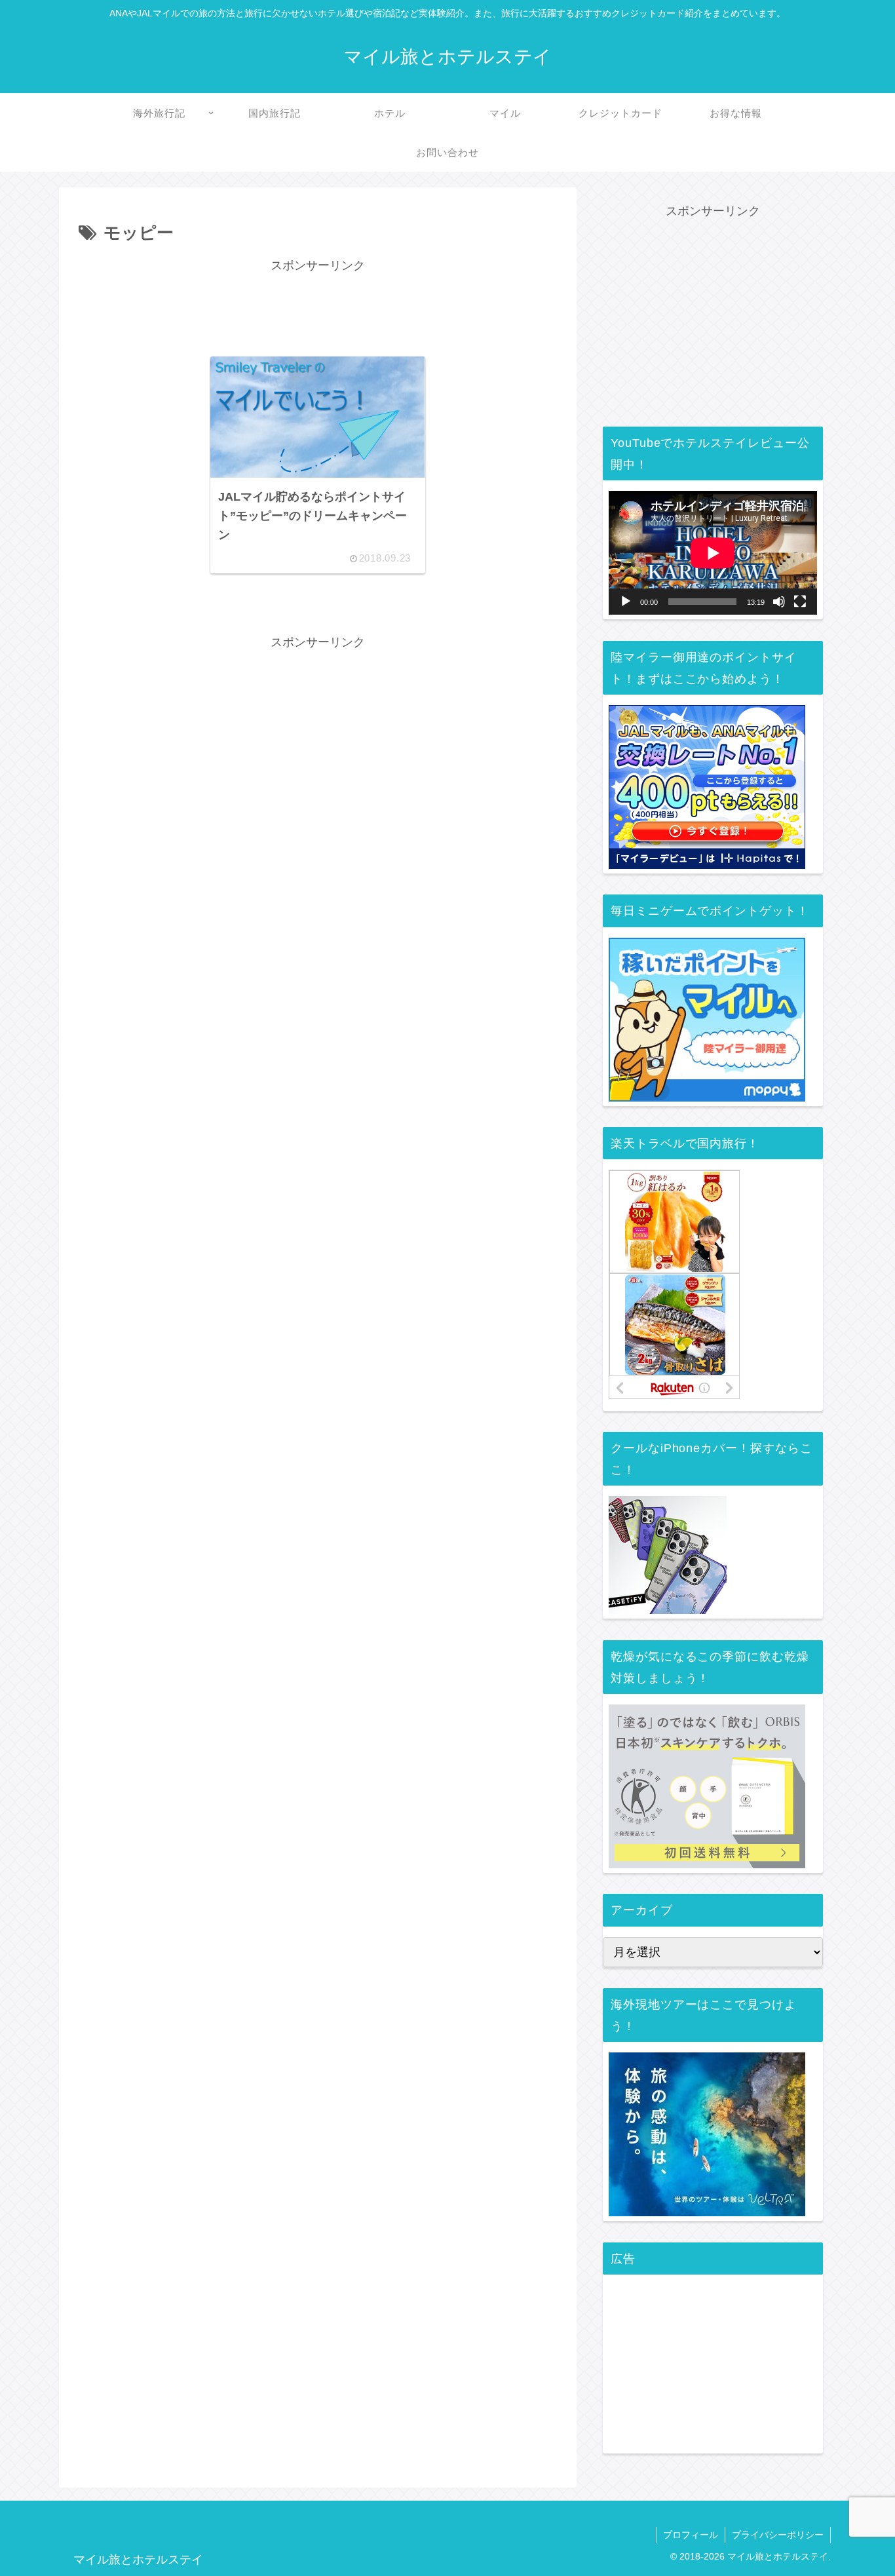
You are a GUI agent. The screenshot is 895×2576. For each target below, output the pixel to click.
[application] (713, 553)
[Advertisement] (318, 306)
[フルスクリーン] (800, 602)
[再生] (626, 602)
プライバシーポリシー (778, 2535)
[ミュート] (779, 602)
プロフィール (691, 2535)
